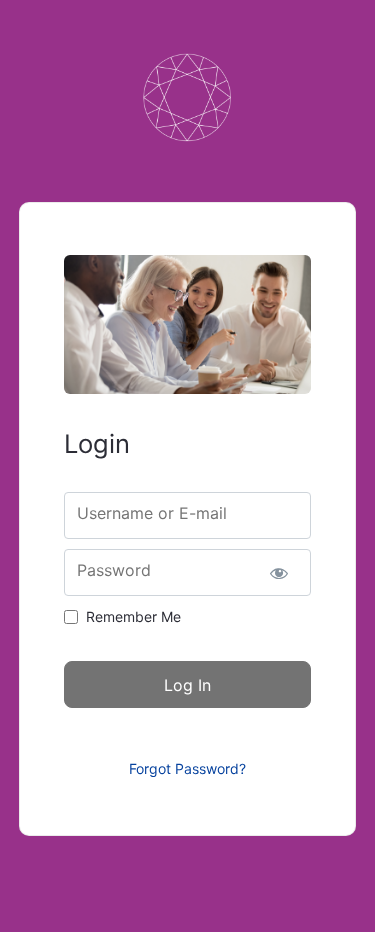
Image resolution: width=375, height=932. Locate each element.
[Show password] (278, 572)
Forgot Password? (187, 768)
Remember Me (133, 616)
